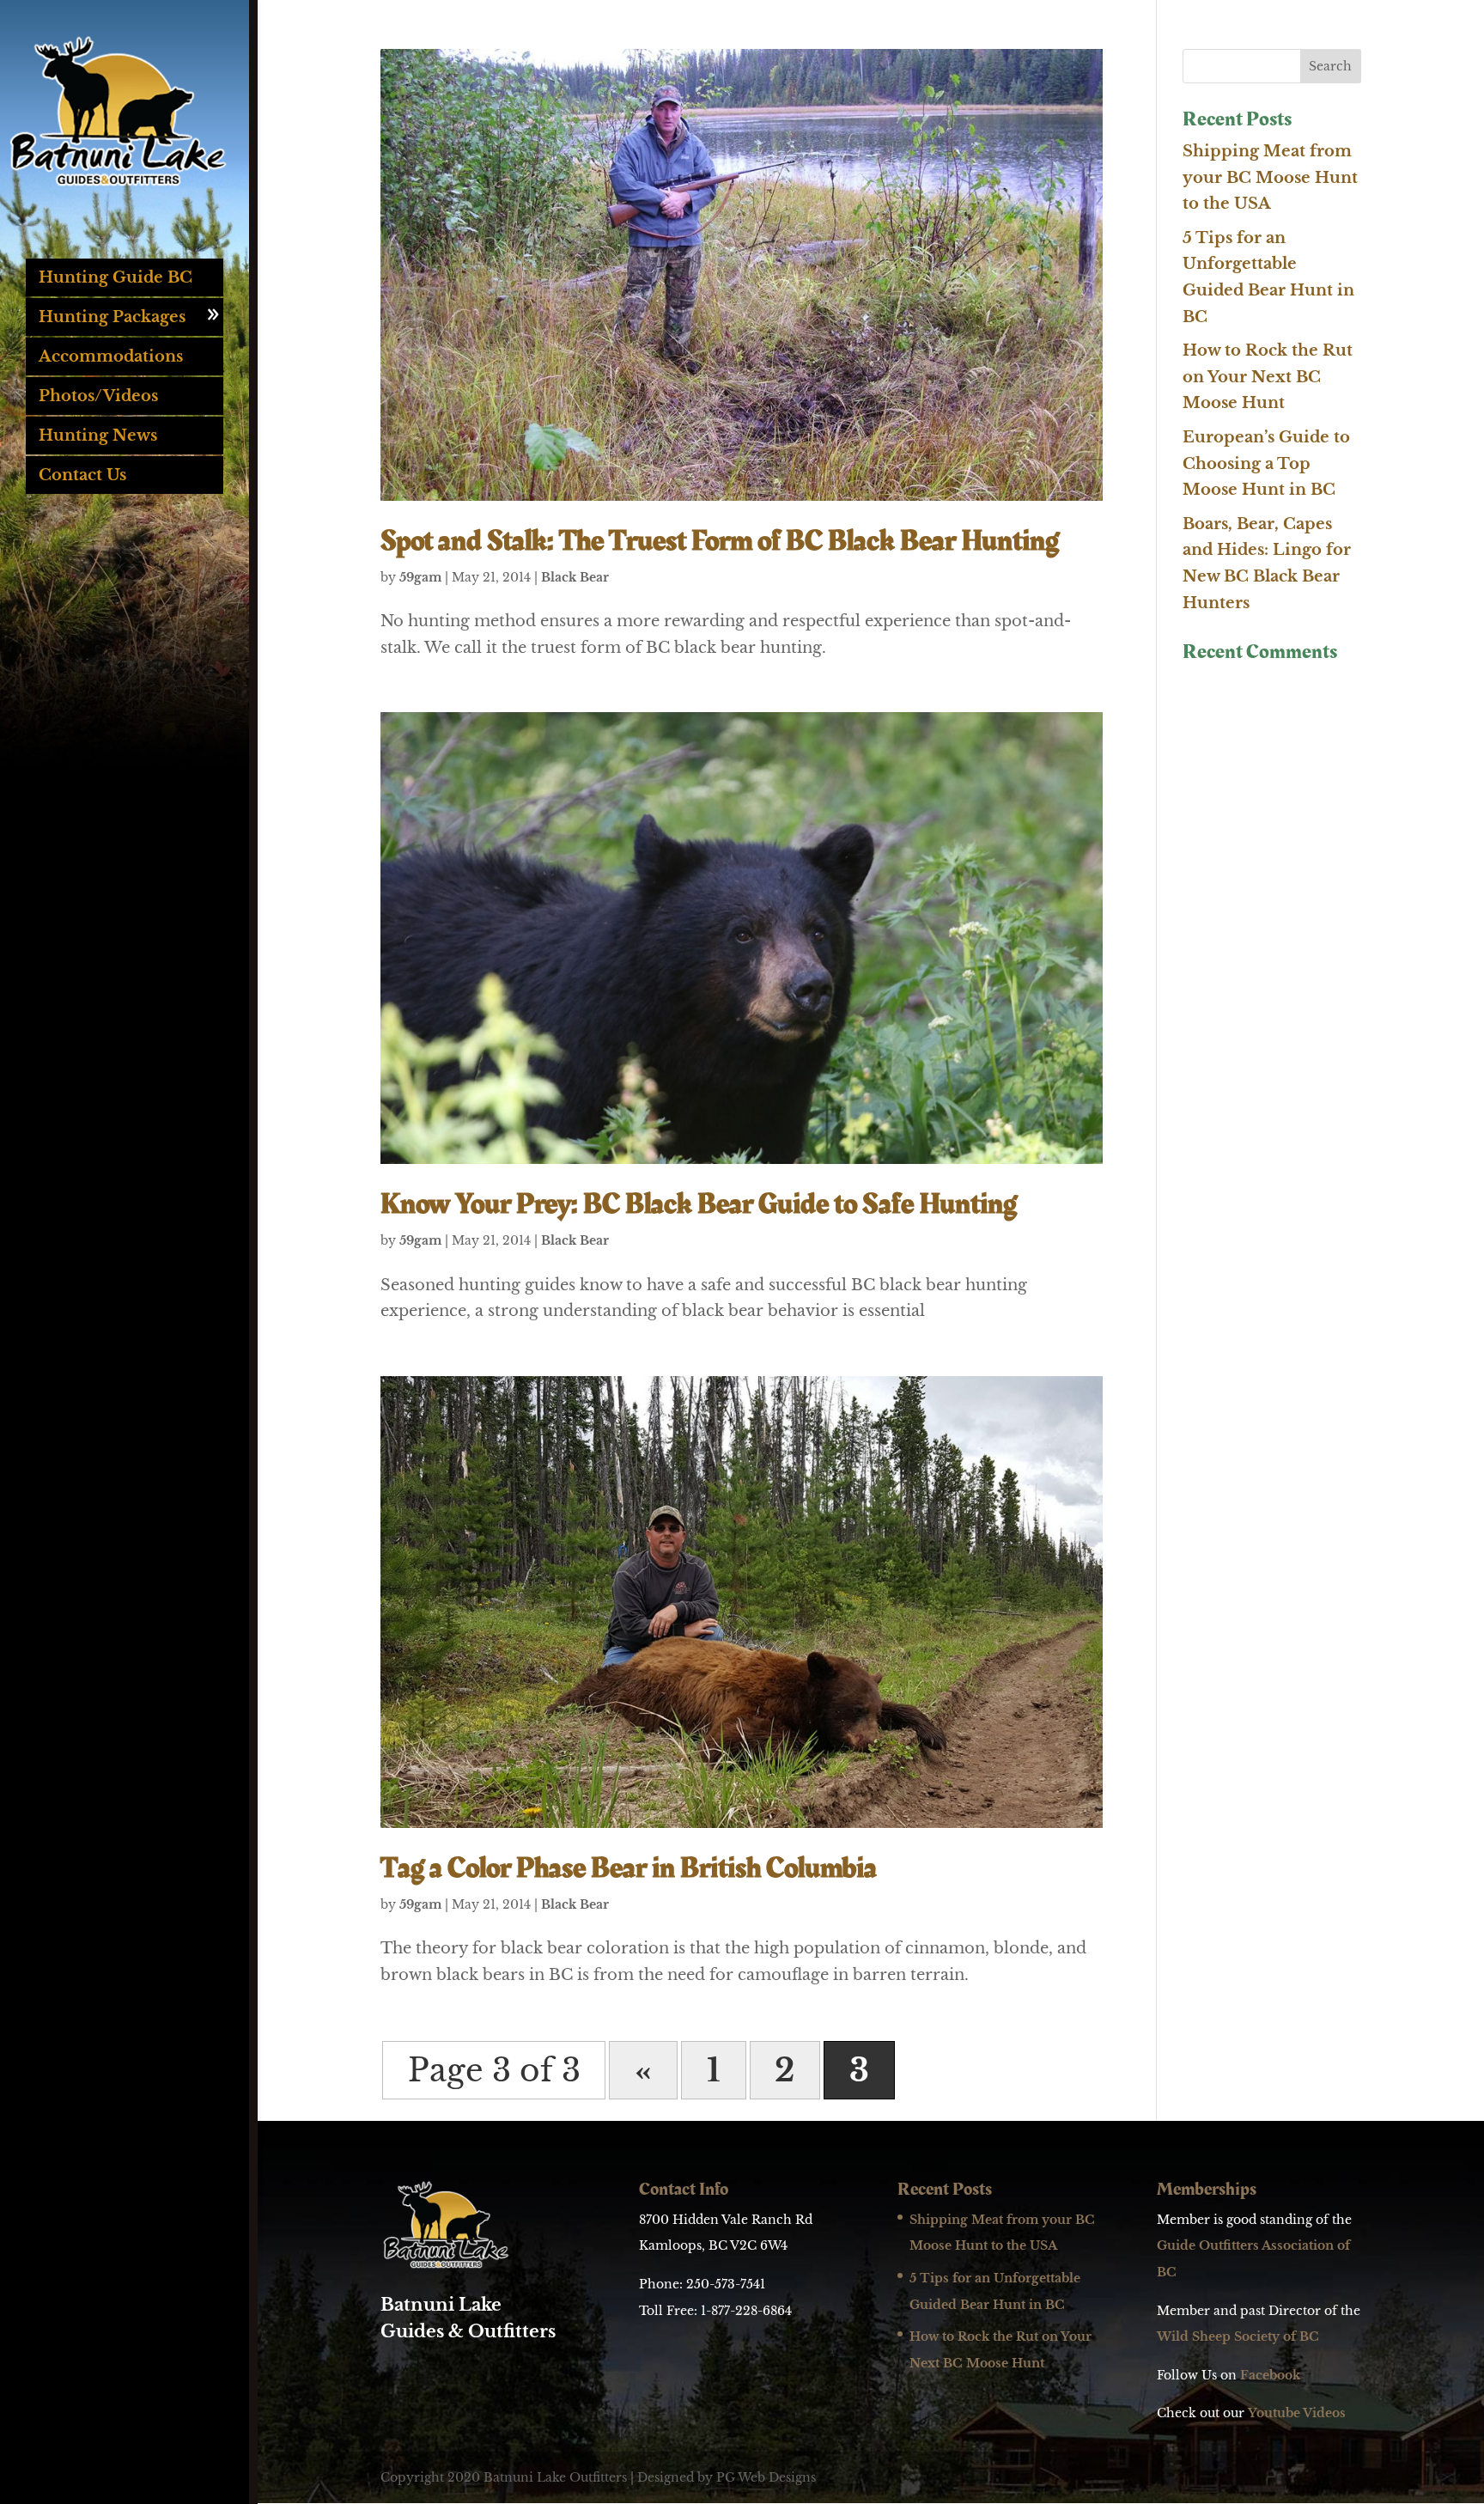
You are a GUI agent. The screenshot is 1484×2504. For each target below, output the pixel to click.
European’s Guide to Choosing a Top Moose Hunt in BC (1266, 463)
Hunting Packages (112, 317)
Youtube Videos (1297, 2413)
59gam (420, 577)
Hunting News (98, 436)
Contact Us (82, 475)
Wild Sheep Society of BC (1238, 2336)
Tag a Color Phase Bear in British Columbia (629, 1868)
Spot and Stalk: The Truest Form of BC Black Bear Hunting (720, 541)
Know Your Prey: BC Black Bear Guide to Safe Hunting (699, 1204)
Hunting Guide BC (116, 277)
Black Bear (575, 577)
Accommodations (111, 356)
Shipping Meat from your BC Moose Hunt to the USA (1270, 177)
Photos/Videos (98, 396)
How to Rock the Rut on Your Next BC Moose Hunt (1268, 377)
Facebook (1270, 2375)
